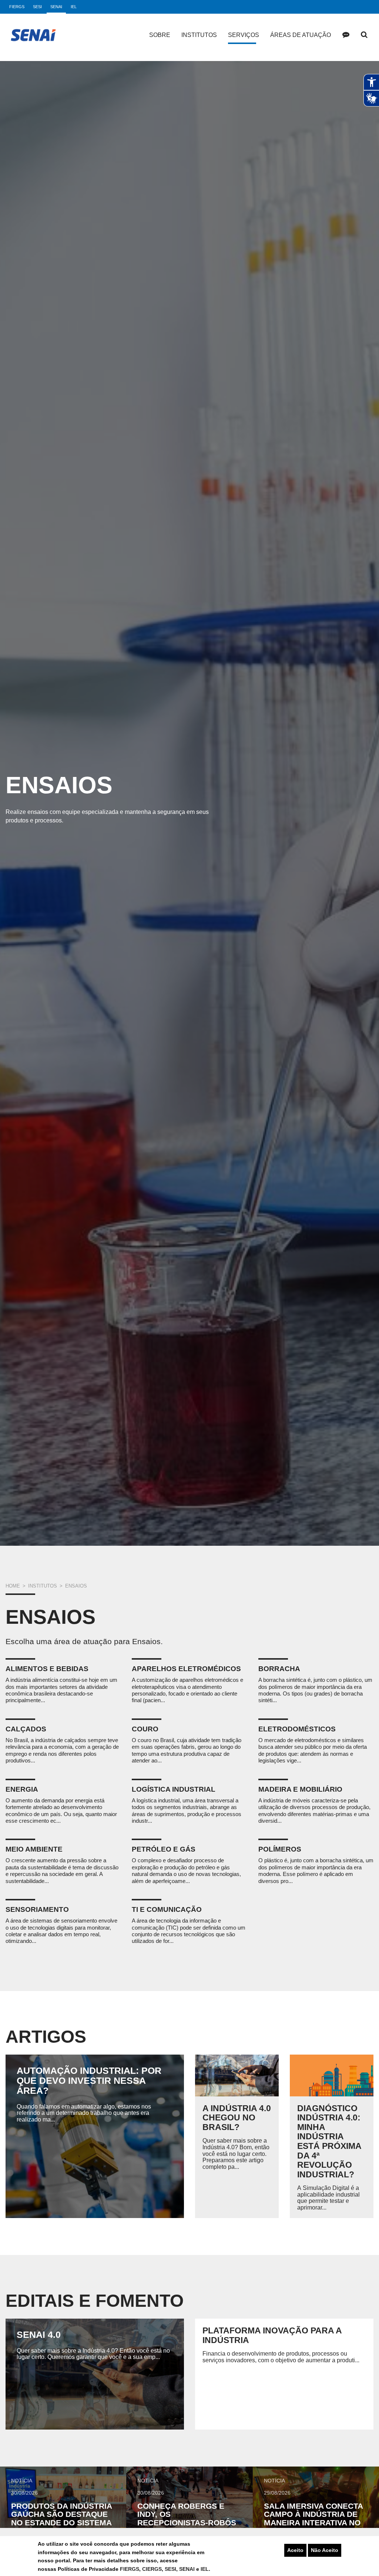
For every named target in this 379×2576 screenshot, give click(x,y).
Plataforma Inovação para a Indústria (272, 2335)
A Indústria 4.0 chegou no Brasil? (237, 2118)
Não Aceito (325, 2550)
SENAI (188, 2569)
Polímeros (316, 1865)
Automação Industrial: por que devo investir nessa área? (89, 2081)
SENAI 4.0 (39, 2335)
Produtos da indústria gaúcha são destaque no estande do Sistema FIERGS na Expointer (61, 2519)
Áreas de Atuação (301, 35)
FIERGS (130, 2569)
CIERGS (152, 2569)
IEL (205, 2569)
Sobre (160, 35)
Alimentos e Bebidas (61, 1684)
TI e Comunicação (189, 1925)
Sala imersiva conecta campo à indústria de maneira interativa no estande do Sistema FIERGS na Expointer (313, 2523)
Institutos (199, 35)
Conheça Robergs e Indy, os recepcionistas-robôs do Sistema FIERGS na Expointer (187, 2523)
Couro (187, 1744)
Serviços (244, 35)
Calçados (62, 1744)
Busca (364, 35)
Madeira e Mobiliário (314, 1805)
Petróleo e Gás (186, 1865)
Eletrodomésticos (313, 1744)
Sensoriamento (61, 1925)
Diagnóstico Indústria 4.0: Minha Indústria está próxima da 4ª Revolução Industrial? (329, 2141)
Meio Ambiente (62, 1865)
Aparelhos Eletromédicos (187, 1684)
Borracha (315, 1684)
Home (13, 1586)
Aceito (295, 2550)
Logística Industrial (187, 1805)
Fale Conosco (346, 35)
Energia (61, 1805)
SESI (170, 2569)
